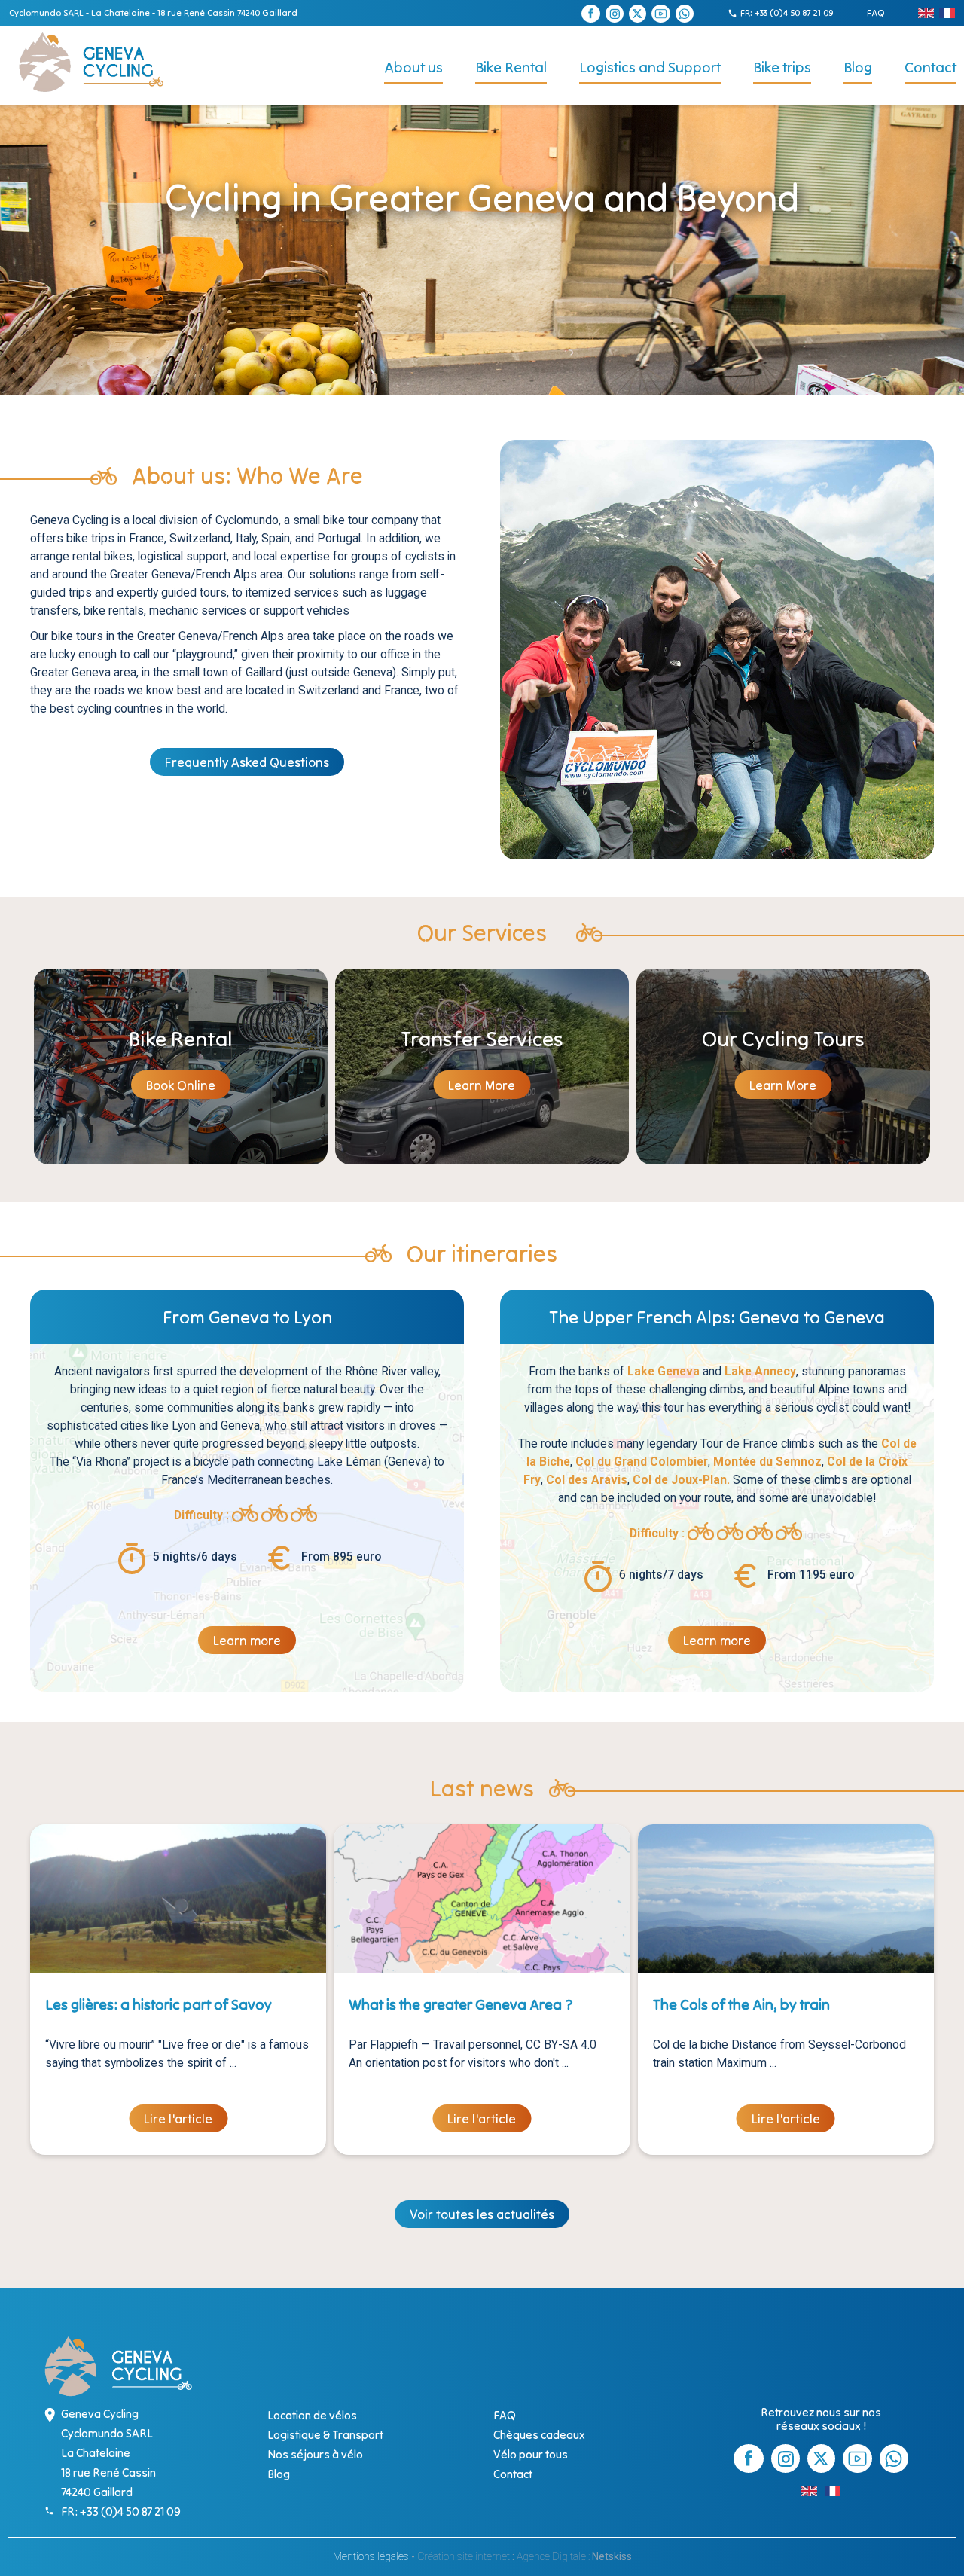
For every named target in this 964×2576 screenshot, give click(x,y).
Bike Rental (511, 67)
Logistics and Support (650, 67)
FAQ (876, 12)
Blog (858, 67)
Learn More (482, 1085)
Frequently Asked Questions (247, 762)
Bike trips (782, 67)
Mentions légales (371, 2556)
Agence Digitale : (554, 2556)
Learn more (247, 1641)
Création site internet (464, 2556)
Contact (930, 67)
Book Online (181, 1085)
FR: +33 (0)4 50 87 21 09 (787, 12)
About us (413, 67)
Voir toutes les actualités (482, 2214)
